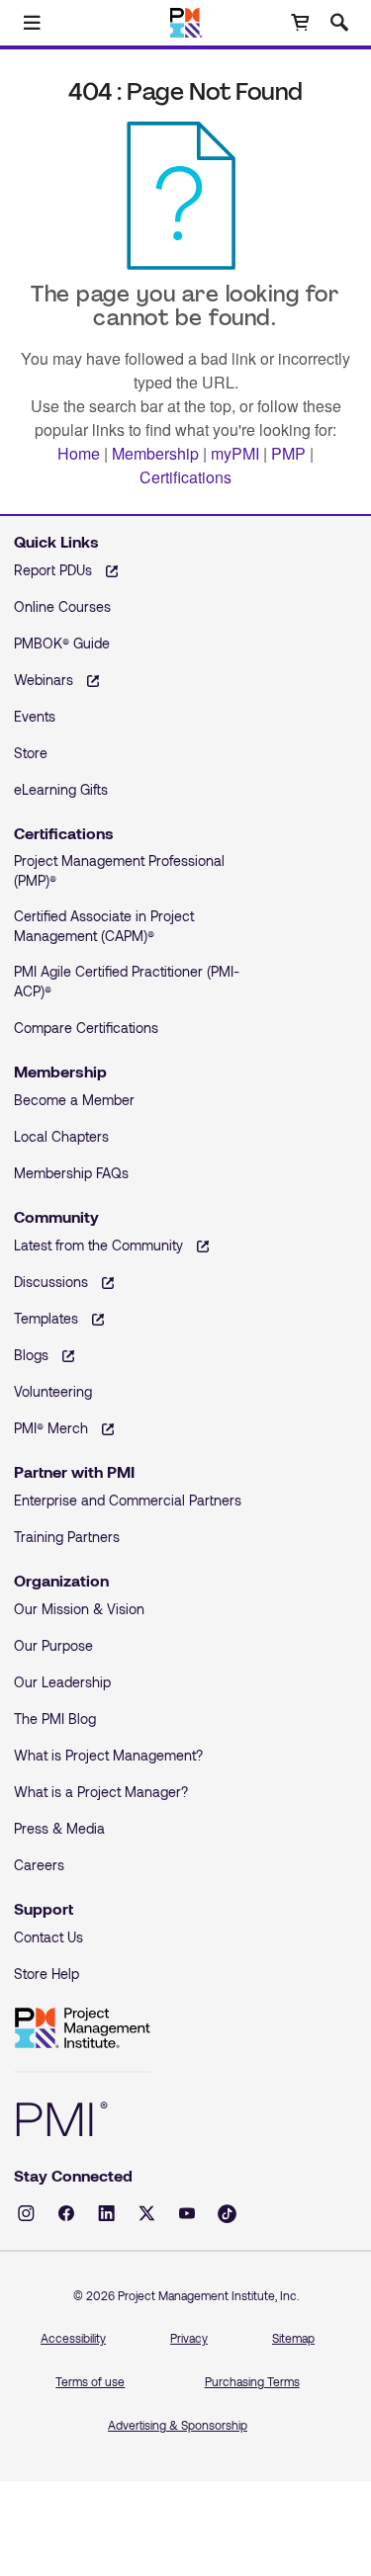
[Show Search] (339, 23)
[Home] (185, 23)
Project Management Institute (82, 2028)
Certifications (185, 477)
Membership (155, 453)
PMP (288, 453)
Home (79, 453)
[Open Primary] (32, 23)
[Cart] (300, 23)
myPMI (235, 453)
